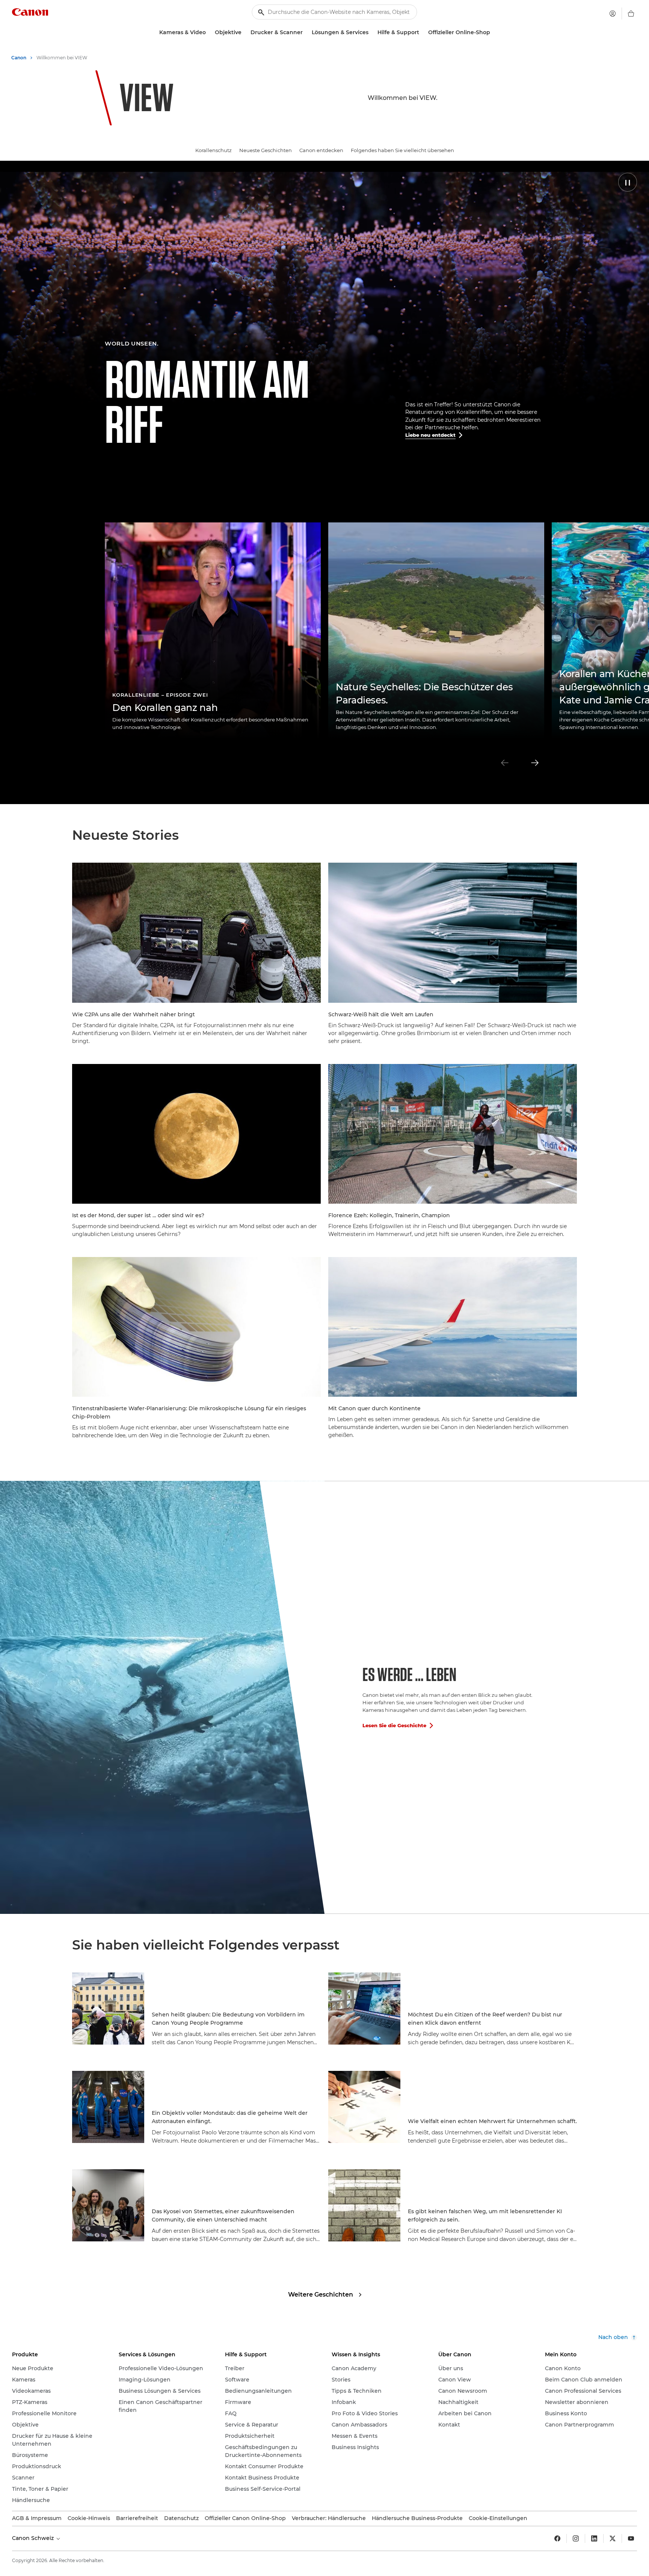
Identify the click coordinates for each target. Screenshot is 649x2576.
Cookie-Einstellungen (498, 2518)
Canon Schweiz (34, 2538)
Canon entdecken (321, 150)
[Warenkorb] (631, 14)
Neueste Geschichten (266, 150)
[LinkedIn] (594, 2538)
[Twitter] (613, 2538)
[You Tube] (631, 2538)
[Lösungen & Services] (371, 32)
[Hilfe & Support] (422, 32)
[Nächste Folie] (535, 763)
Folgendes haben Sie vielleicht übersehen (402, 150)
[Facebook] (557, 2538)
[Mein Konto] (613, 14)
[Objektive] (245, 32)
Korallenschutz (214, 150)
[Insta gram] (576, 2538)
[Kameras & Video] (209, 32)
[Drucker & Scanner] (306, 32)
